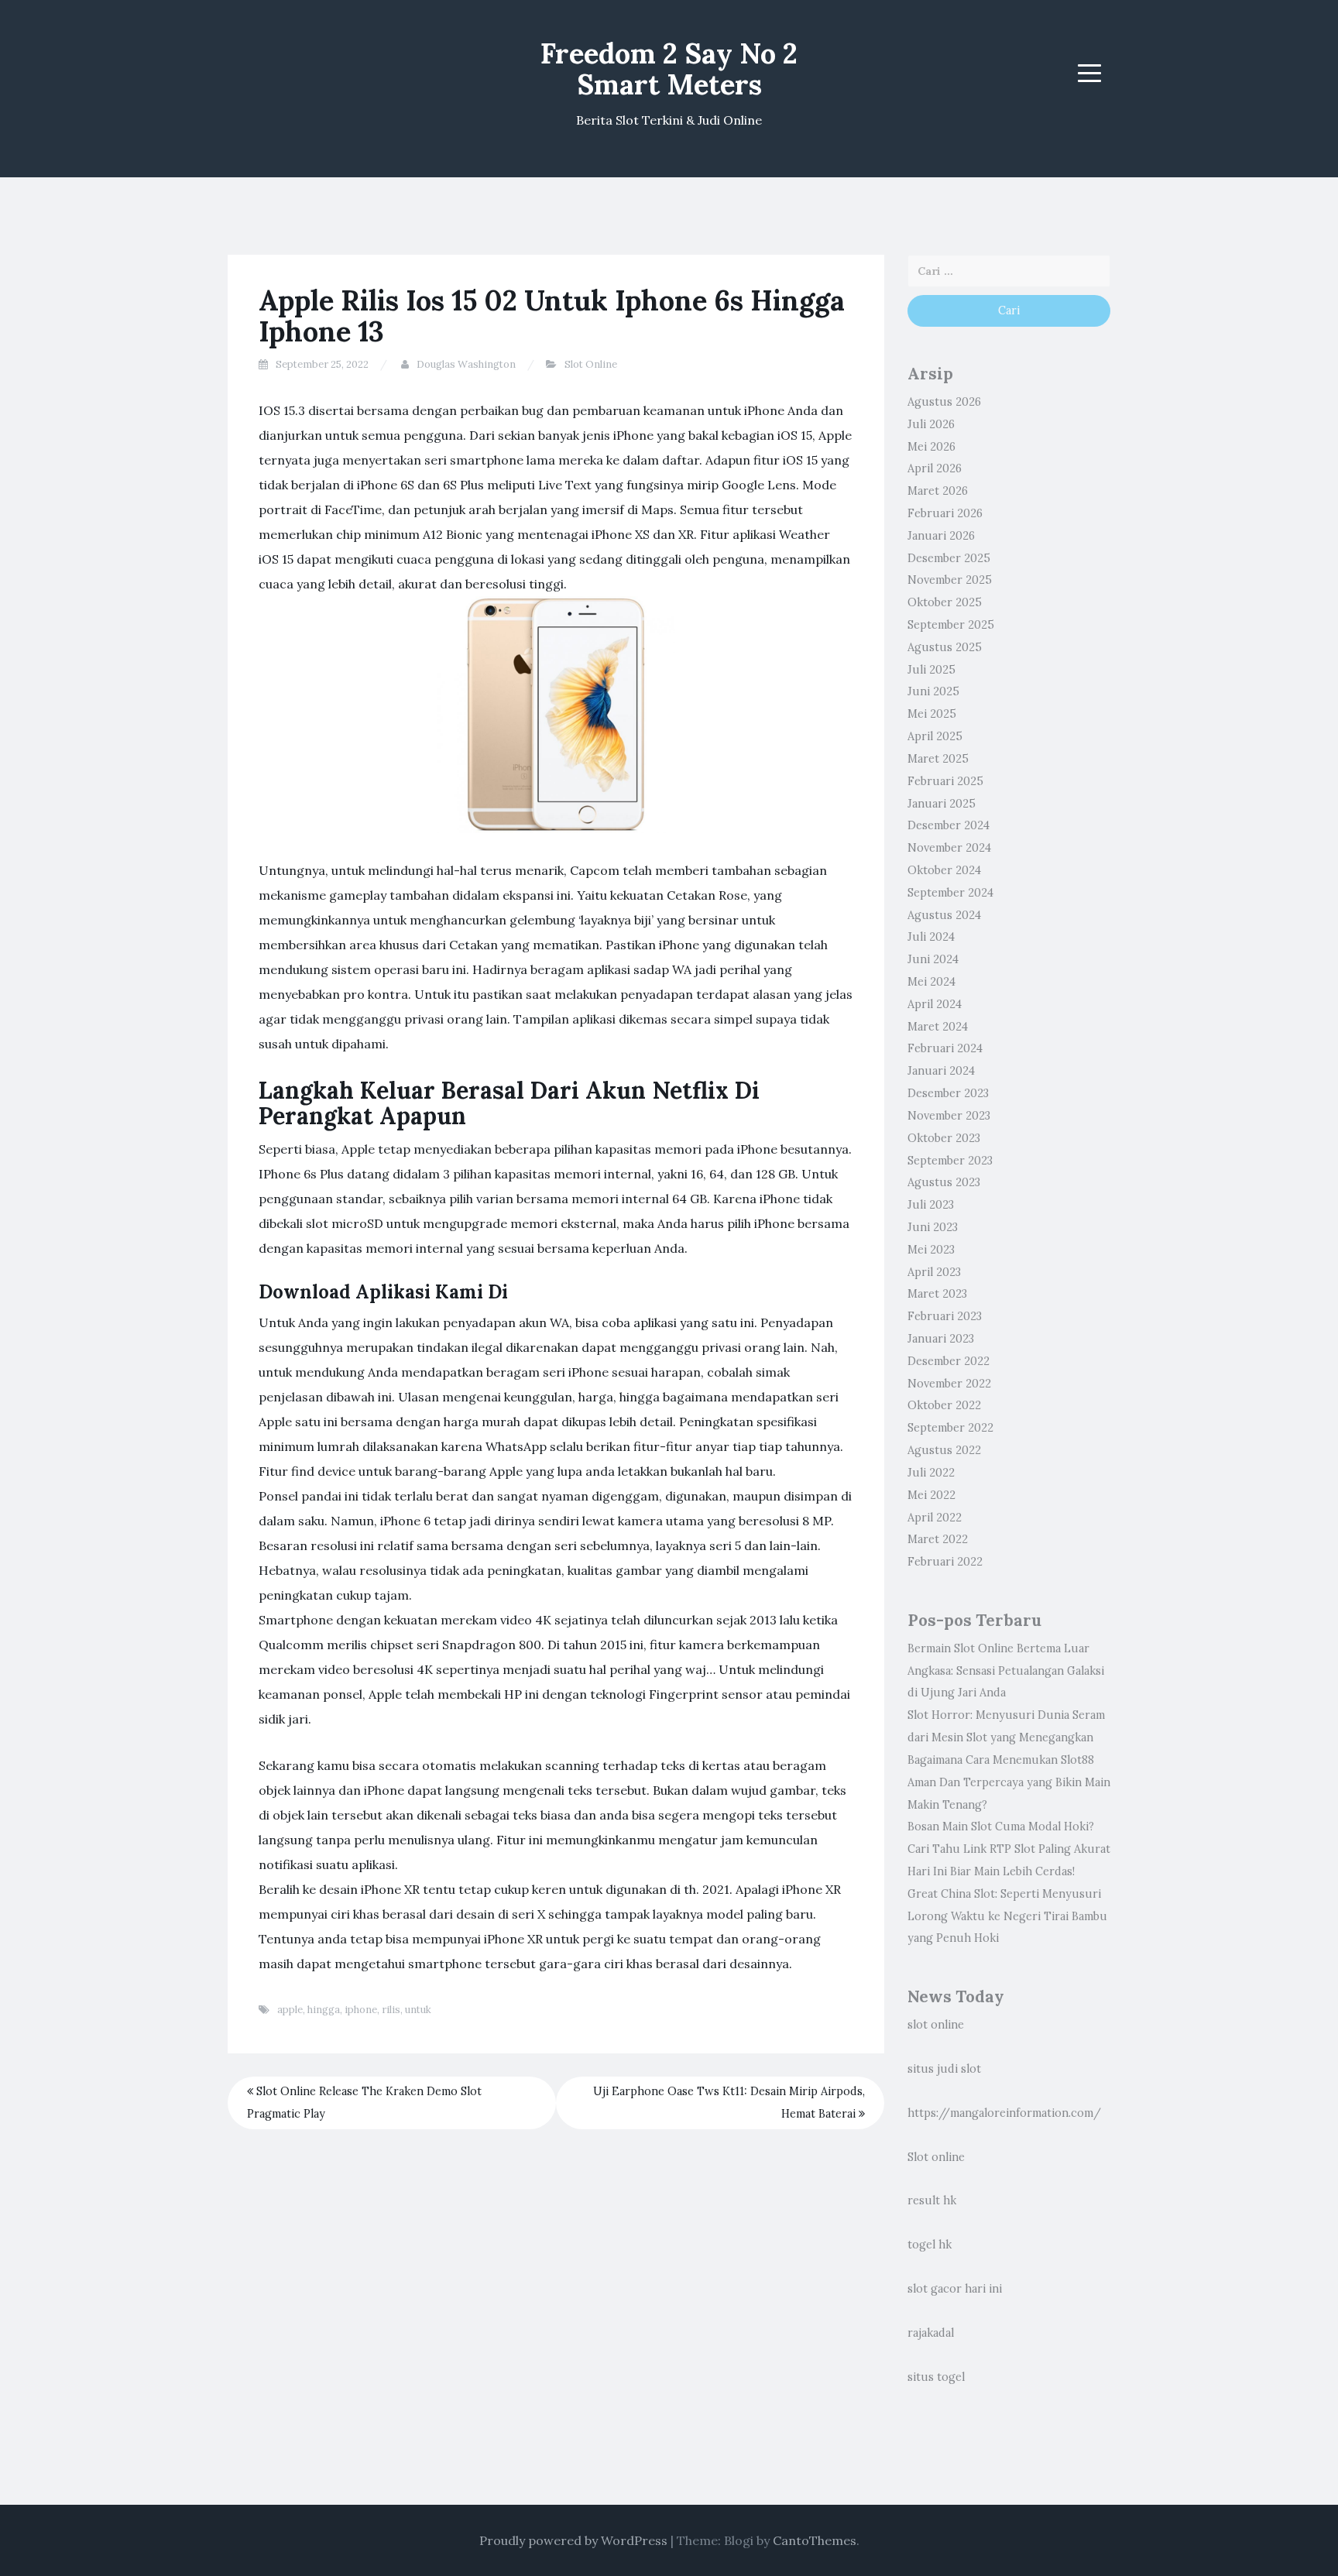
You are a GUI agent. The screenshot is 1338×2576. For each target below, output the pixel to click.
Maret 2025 (938, 759)
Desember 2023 (948, 1093)
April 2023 (934, 1272)
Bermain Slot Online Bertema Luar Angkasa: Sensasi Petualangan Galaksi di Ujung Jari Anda (1006, 1671)
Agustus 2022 (944, 1450)
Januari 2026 (941, 536)
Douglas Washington (466, 364)
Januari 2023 (941, 1339)
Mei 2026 (931, 447)
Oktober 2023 (944, 1138)
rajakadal (931, 2333)
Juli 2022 (931, 1473)
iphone (361, 2010)
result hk (932, 2200)
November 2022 (949, 1384)
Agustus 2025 (945, 647)
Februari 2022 (945, 1562)
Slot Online (591, 364)
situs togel (936, 2377)
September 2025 (951, 625)
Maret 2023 (937, 1294)
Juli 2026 (931, 424)
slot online (936, 2025)
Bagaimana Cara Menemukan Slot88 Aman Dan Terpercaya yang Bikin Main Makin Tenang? (1009, 1782)
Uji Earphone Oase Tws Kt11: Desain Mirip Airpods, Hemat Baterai (729, 2103)
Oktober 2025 (945, 602)
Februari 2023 (945, 1316)
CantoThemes (815, 2540)
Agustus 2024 (944, 915)
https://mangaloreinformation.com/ (1004, 2113)
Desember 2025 (949, 558)
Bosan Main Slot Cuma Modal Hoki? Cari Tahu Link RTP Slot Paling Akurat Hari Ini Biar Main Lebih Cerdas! (1009, 1849)
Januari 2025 (942, 804)
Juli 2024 (931, 937)
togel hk (930, 2245)
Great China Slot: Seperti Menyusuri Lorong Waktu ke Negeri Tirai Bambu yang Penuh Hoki (1007, 1916)
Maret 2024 (938, 1027)
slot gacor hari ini (955, 2289)
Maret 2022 (938, 1539)
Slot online (936, 2157)
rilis (391, 2010)
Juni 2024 (933, 959)
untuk (418, 2010)
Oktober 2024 (944, 870)
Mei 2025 (932, 714)
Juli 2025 (931, 670)
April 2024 (935, 1004)
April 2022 (935, 1518)
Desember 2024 (949, 825)
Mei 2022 (931, 1495)
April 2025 (935, 736)
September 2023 (950, 1161)
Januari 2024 (941, 1071)
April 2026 (935, 468)
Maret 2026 (938, 491)
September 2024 (950, 893)
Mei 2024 (931, 982)
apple (290, 2010)
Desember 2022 (949, 1361)
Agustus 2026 (944, 402)
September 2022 (950, 1428)
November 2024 (949, 848)
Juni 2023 (933, 1227)
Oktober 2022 (944, 1405)
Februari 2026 (945, 513)
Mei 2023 (931, 1250)
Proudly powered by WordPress (573, 2540)
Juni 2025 (933, 691)
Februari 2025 (945, 781)
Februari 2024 (945, 1048)
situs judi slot (944, 2069)
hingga (324, 2010)
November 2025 (950, 580)
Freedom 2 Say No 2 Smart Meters (669, 69)
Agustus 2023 (944, 1182)
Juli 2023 (931, 1205)
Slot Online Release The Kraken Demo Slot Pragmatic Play (364, 2103)
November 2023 (949, 1116)
